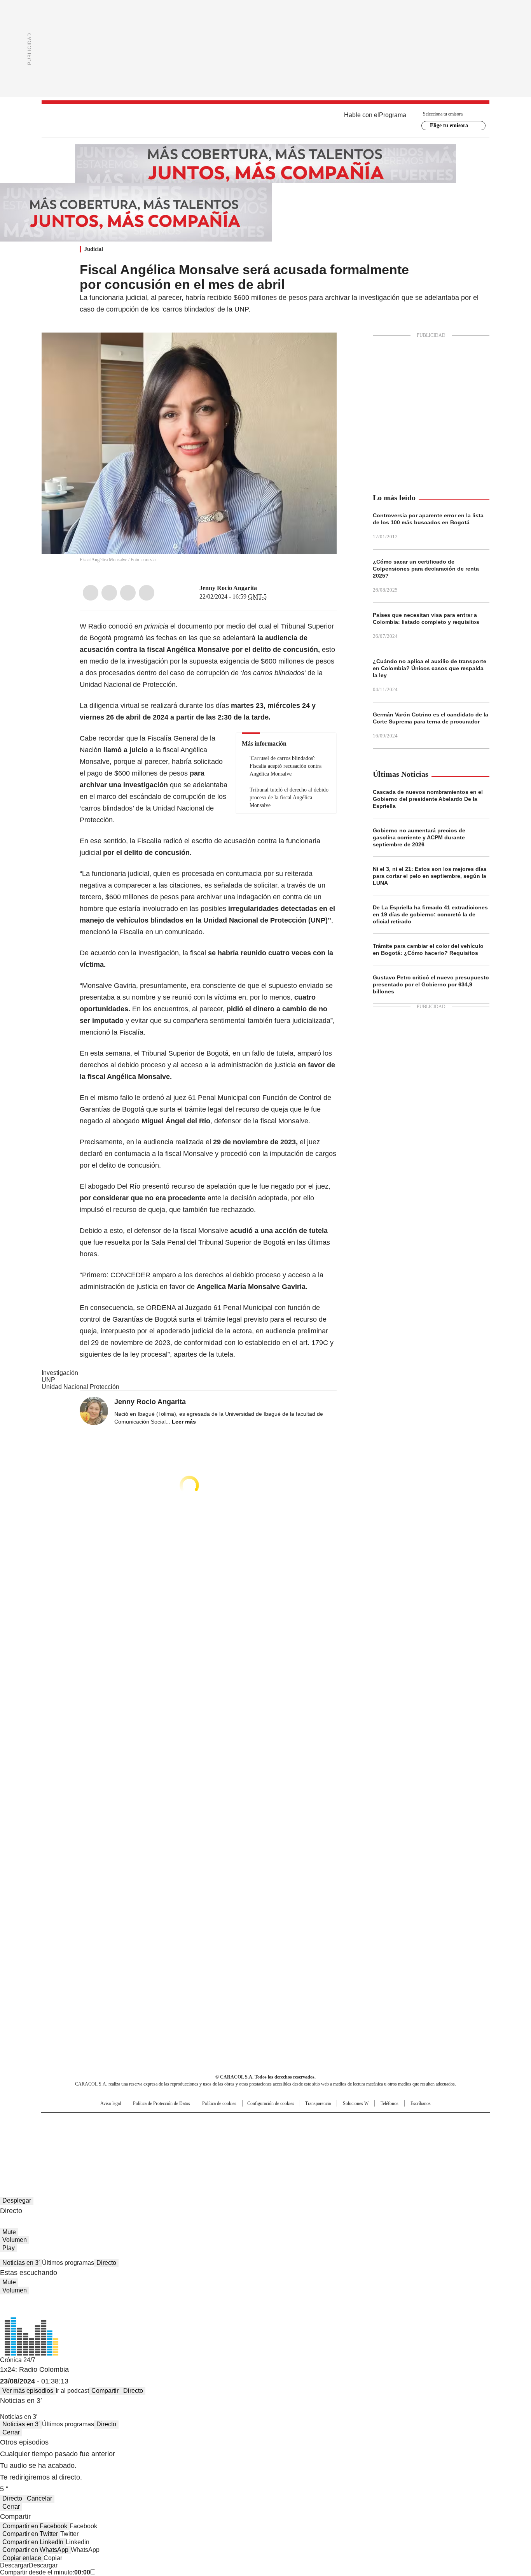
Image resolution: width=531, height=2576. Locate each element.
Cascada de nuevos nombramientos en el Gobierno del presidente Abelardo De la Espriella (428, 799)
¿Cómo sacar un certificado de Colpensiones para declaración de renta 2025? (426, 569)
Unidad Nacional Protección (80, 1387)
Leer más (184, 1422)
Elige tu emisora (449, 125)
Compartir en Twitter (30, 2534)
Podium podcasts (246, 2145)
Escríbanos (421, 2103)
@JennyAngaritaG (262, 588)
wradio (250, 2135)
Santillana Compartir (288, 2122)
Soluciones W (356, 2103)
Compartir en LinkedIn (33, 2542)
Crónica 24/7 (18, 2360)
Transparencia (318, 2103)
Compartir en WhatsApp (35, 2550)
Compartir (105, 2391)
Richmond (171, 2145)
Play (9, 2248)
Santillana (245, 2122)
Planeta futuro (370, 2135)
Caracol (406, 2122)
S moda (313, 2145)
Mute (9, 2232)
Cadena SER (325, 2122)
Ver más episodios (28, 2391)
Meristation (386, 2145)
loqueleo (348, 2145)
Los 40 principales (208, 2122)
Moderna (210, 2145)
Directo (106, 2263)
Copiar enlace (22, 2558)
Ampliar (321, 348)
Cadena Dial (309, 2135)
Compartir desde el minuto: (45, 2572)
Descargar (14, 2565)
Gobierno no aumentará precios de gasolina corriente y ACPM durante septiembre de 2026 (419, 837)
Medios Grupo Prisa (107, 2149)
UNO (227, 2135)
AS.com (352, 2122)
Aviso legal (111, 2103)
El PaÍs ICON (280, 2145)
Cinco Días (281, 2135)
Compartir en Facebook (35, 2526)
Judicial (94, 249)
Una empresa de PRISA (108, 2130)
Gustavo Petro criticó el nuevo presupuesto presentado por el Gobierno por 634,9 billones (431, 984)
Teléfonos (390, 2103)
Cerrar (11, 2432)
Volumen (15, 2240)
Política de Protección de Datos (162, 2103)
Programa (393, 115)
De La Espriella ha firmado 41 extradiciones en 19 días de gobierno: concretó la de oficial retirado (430, 914)
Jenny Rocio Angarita (228, 588)
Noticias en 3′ (21, 2263)
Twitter (109, 593)
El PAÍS (174, 2122)
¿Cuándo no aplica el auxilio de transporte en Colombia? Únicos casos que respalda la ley (430, 668)
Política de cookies (219, 2103)
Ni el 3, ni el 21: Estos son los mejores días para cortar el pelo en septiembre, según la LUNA (430, 876)
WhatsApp (147, 593)
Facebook (91, 593)
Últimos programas (68, 2263)
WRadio (265, 121)
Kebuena (403, 2135)
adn (377, 2122)
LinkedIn (128, 593)
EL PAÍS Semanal (337, 2135)
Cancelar (39, 2498)
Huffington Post (185, 2135)
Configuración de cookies (271, 2103)
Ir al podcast (72, 2391)
